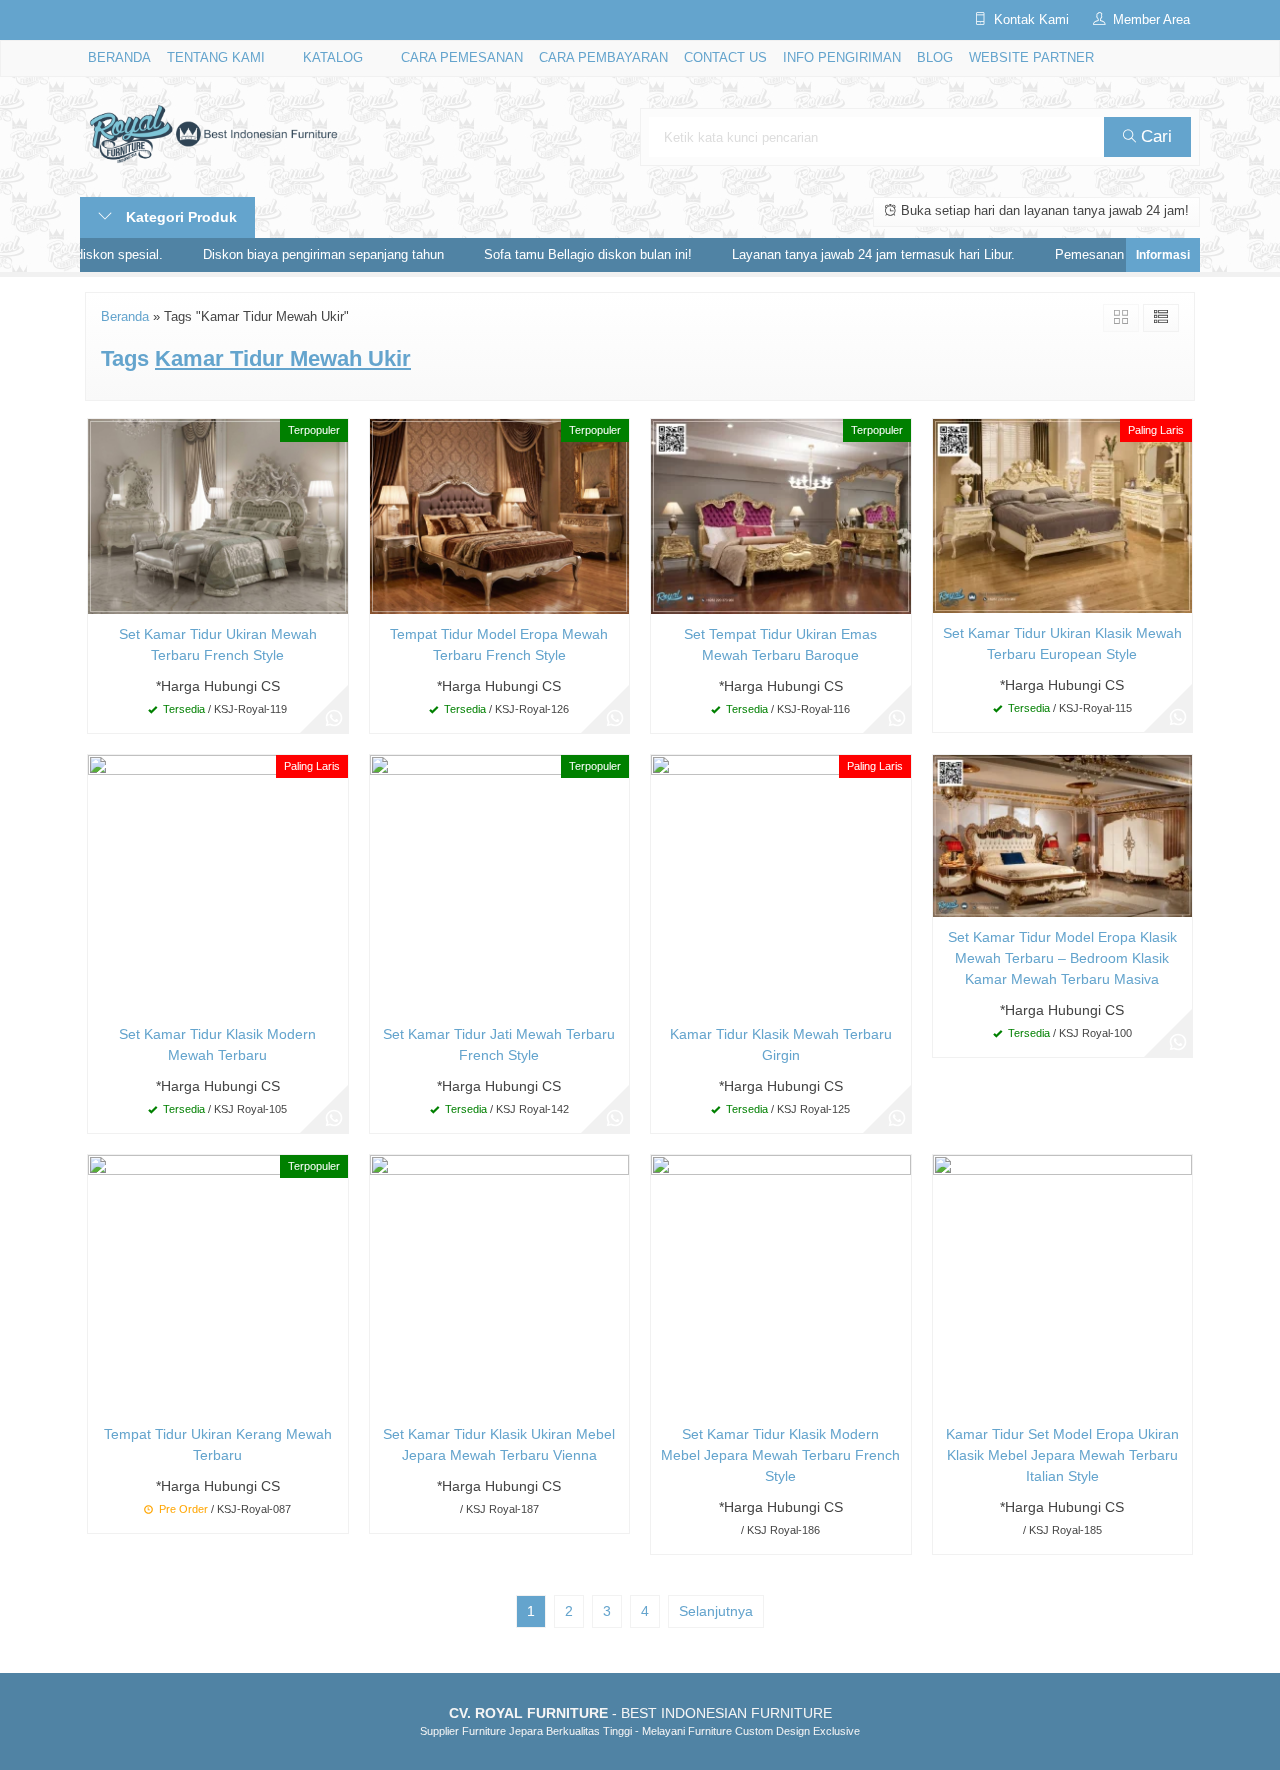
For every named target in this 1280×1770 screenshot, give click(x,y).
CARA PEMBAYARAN (603, 58)
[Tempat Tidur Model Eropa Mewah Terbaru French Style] (500, 515)
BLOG (935, 58)
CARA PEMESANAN (462, 58)
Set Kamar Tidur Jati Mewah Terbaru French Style (499, 1044)
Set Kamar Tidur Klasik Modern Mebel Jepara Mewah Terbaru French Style (780, 1455)
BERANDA (119, 58)
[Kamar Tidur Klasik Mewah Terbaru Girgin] (781, 883)
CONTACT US (725, 58)
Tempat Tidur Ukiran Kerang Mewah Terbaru (218, 1444)
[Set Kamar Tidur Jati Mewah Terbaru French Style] (500, 883)
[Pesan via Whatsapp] (334, 719)
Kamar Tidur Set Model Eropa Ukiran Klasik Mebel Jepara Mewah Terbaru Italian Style (1062, 1455)
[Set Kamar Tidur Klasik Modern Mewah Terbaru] (218, 883)
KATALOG (333, 58)
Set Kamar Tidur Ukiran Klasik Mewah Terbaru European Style (1062, 643)
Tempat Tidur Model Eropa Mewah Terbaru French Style (499, 644)
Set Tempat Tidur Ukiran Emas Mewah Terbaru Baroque (780, 644)
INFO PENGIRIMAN (842, 58)
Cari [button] (1154, 136)
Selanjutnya (716, 1611)
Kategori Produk (179, 217)
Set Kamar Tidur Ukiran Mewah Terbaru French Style (218, 644)
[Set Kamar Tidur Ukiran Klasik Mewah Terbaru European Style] (1063, 515)
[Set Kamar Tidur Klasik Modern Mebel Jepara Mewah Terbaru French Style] (781, 1283)
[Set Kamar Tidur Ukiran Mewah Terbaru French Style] (218, 515)
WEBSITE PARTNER (1031, 58)
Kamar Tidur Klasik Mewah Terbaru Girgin (781, 1044)
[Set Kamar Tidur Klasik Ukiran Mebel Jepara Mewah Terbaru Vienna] (500, 1283)
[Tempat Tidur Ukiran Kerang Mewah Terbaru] (218, 1283)
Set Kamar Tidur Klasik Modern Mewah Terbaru (217, 1044)
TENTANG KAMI (216, 58)
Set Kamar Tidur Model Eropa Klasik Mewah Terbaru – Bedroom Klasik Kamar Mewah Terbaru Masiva (1062, 958)
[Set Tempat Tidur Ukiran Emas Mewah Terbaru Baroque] (781, 515)
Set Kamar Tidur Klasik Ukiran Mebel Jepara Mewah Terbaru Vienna (499, 1444)
